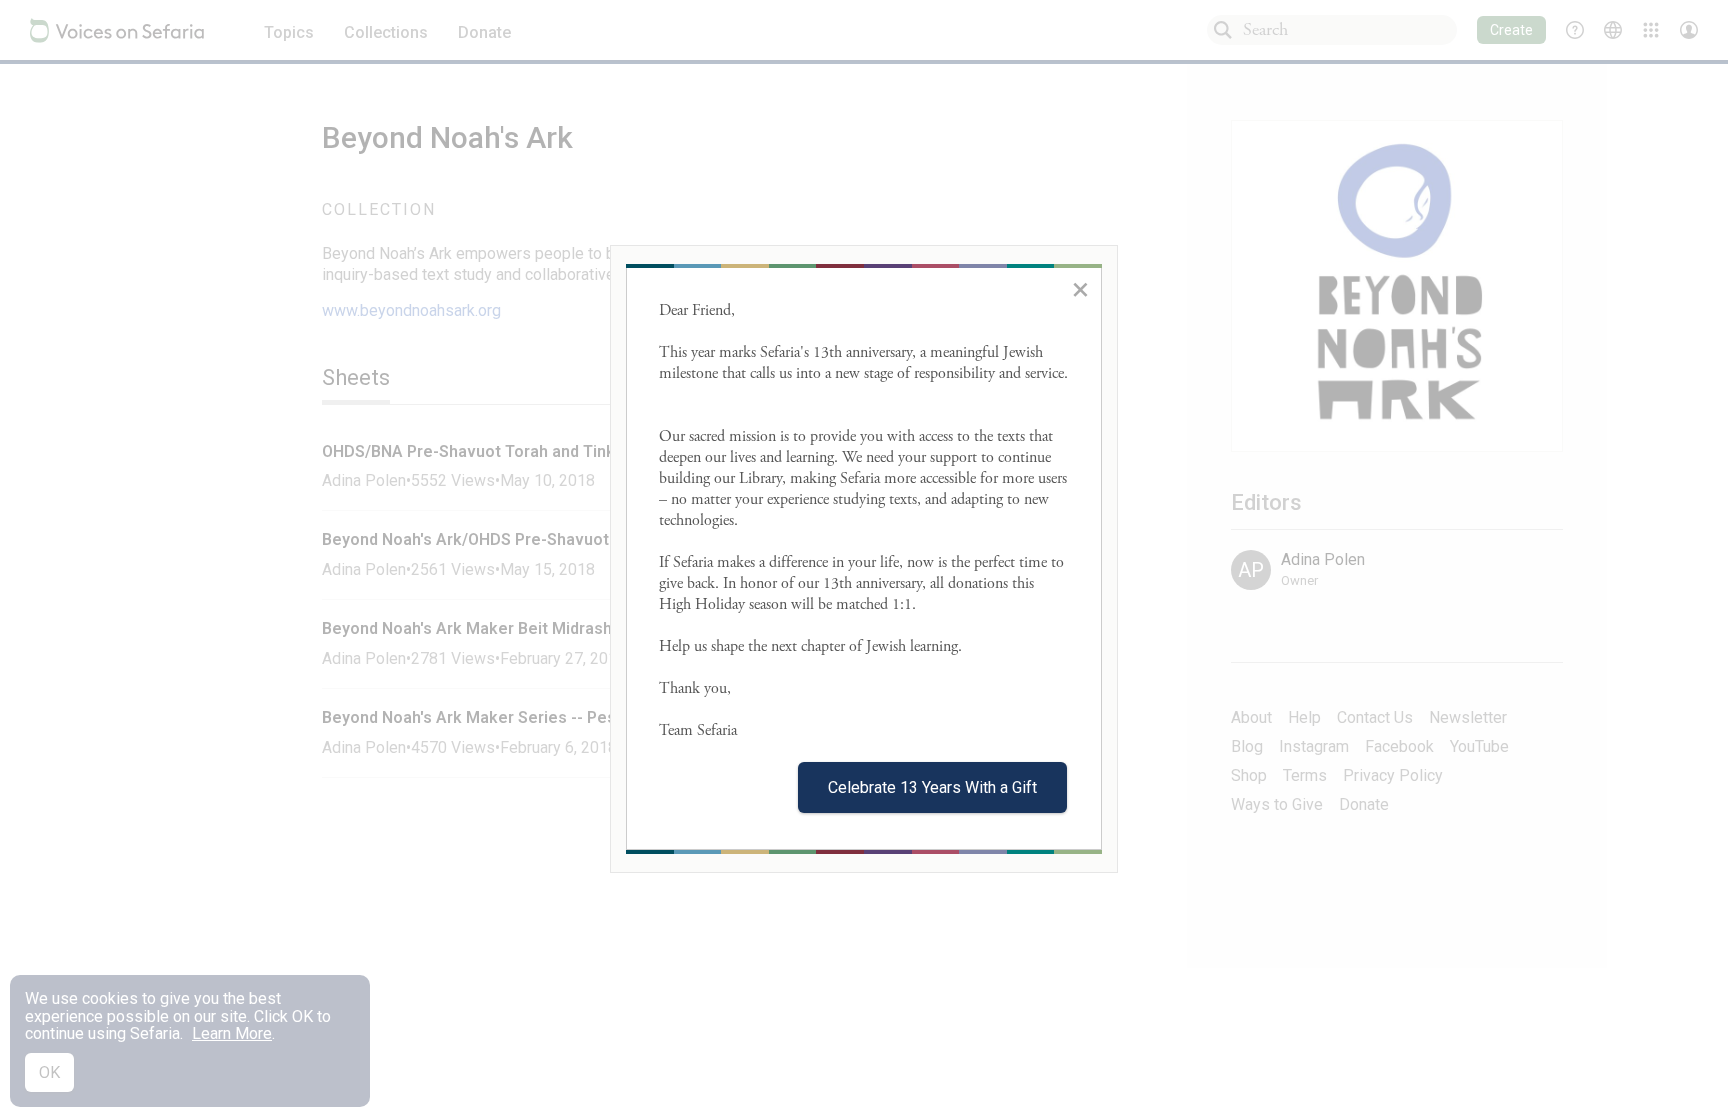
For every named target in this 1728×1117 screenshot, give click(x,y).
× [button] (1080, 289)
